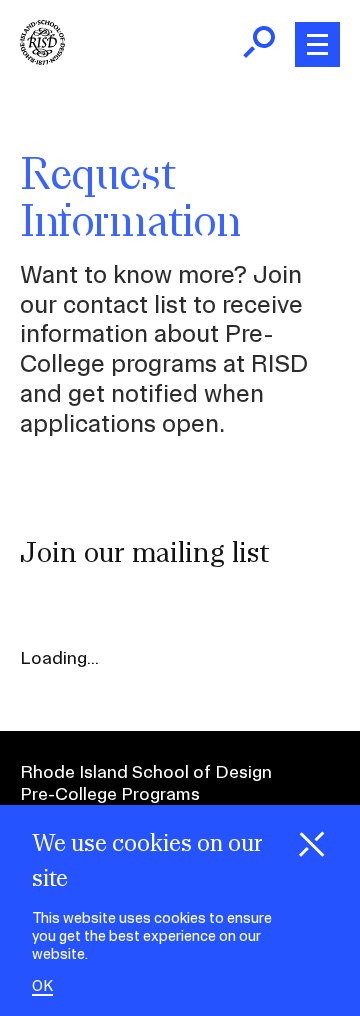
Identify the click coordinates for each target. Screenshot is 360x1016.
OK (42, 986)
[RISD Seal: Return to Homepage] (42, 58)
